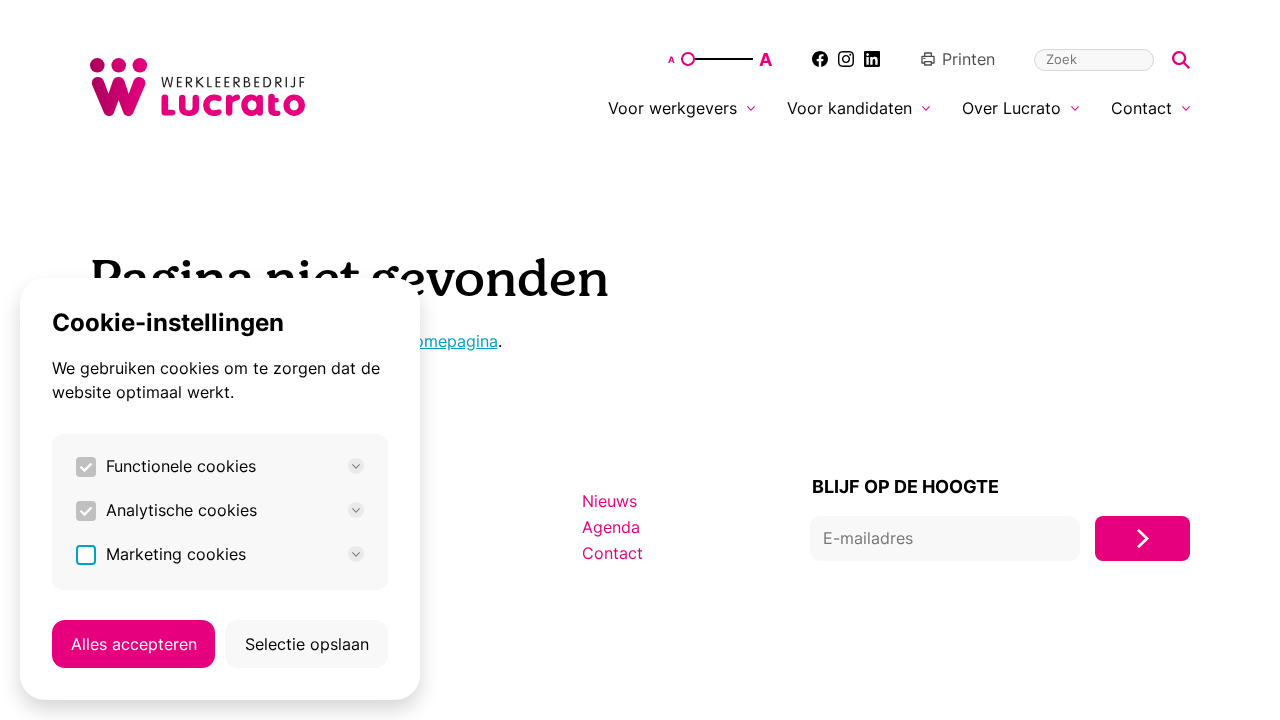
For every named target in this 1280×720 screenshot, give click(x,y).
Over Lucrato (1011, 108)
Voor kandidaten (849, 108)
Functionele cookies (181, 466)
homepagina (451, 341)
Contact (1141, 108)
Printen (968, 59)
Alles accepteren (134, 644)
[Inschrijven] (1142, 538)
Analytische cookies (181, 510)
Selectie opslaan (307, 644)
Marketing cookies (176, 554)
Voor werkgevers (672, 108)
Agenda (611, 527)
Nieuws (609, 501)
